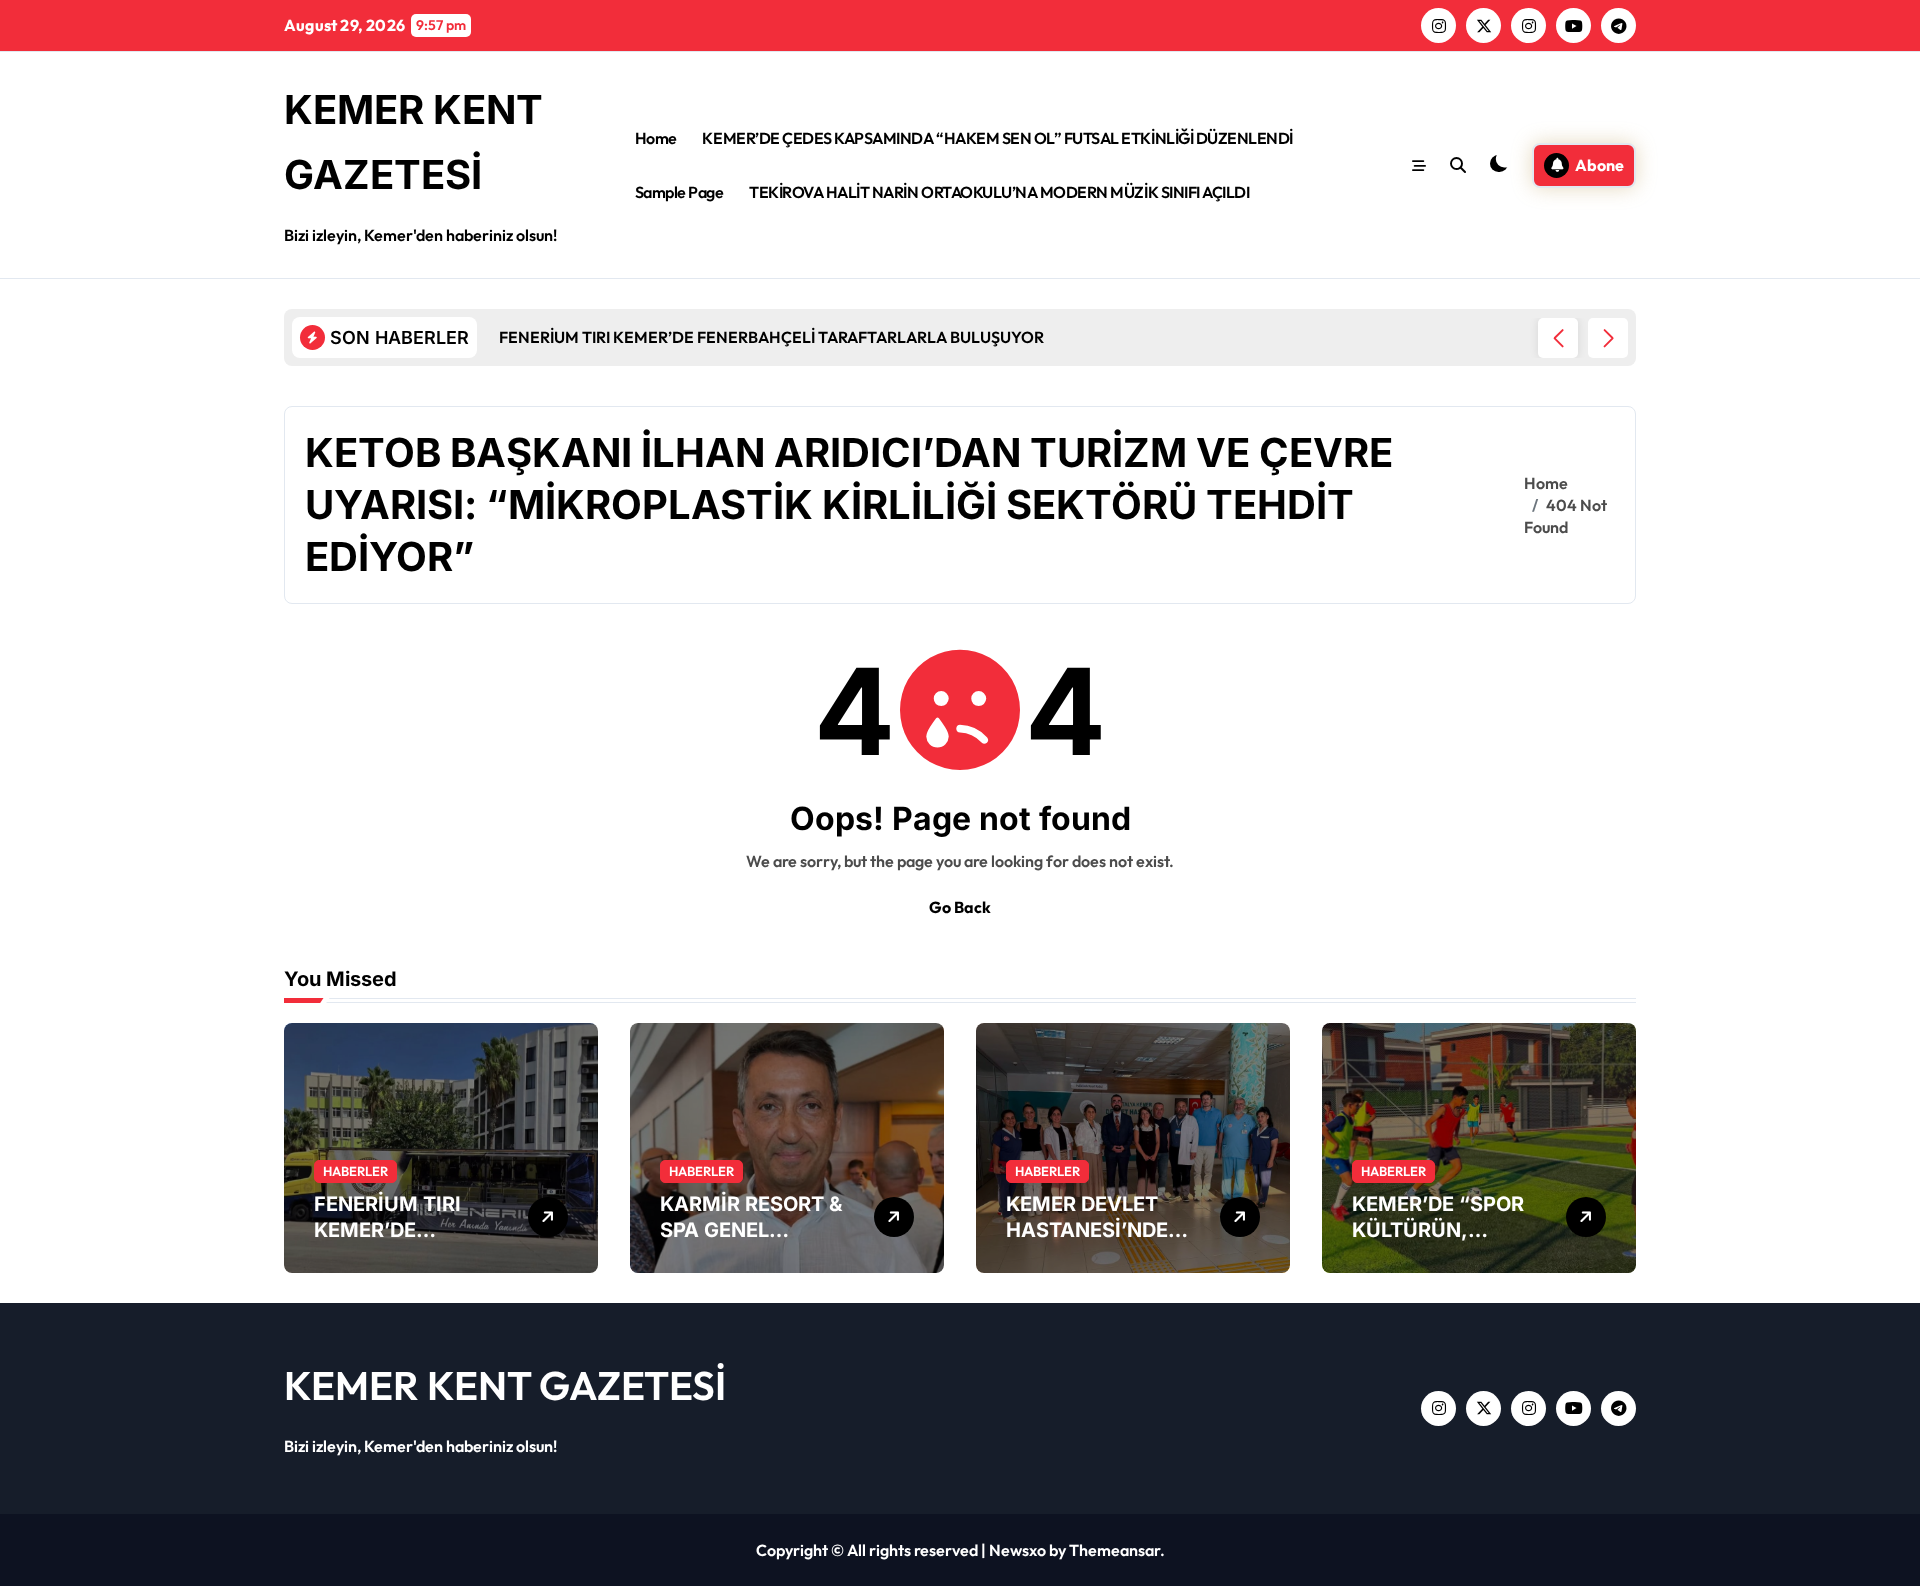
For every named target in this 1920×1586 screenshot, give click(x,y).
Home (656, 138)
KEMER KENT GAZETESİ (505, 1385)
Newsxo (1017, 1550)
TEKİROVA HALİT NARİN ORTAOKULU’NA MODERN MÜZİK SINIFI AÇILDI (999, 192)
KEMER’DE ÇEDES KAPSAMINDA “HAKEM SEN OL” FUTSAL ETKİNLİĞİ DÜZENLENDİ (997, 138)
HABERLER (355, 1171)
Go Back (960, 907)
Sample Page (679, 192)
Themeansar (1114, 1550)
